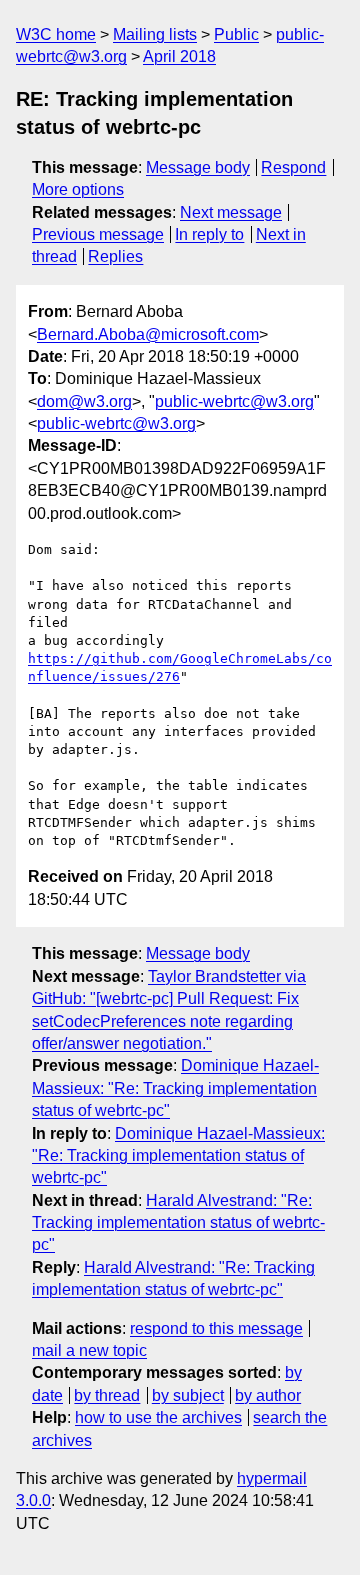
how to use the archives (158, 1417)
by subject (188, 1395)
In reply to (209, 234)
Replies (115, 256)
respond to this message (216, 1328)
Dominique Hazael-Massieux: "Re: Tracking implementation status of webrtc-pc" (175, 1088)
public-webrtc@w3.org (234, 401)
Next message (231, 212)
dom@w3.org (84, 401)
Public (236, 34)
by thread (107, 1395)
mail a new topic (89, 1350)
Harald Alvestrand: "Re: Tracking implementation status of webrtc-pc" (178, 1223)
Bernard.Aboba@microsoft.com (148, 334)
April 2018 (179, 56)
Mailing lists (155, 34)
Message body (198, 167)
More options (78, 189)
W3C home (56, 34)
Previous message (98, 234)
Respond (293, 167)
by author (268, 1395)
